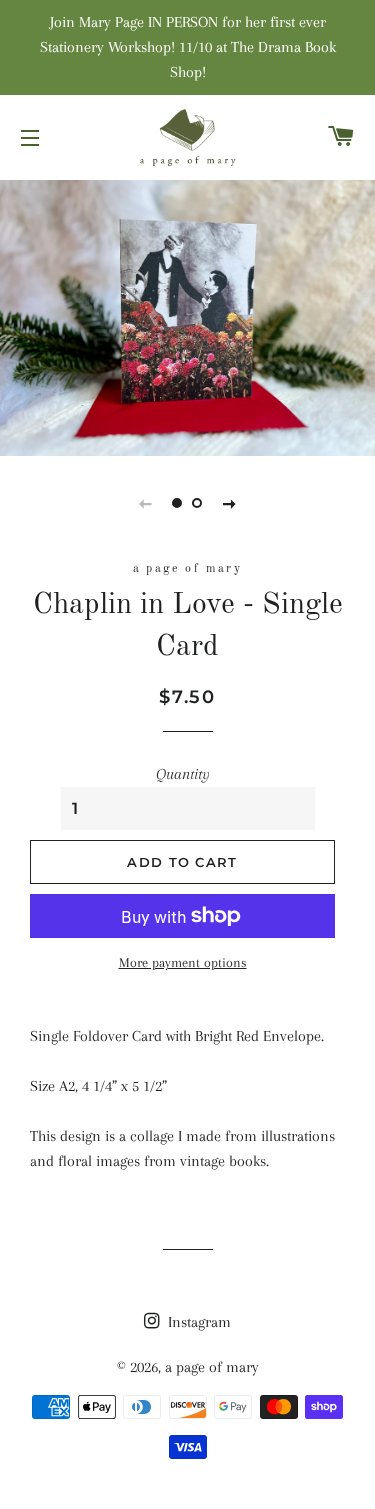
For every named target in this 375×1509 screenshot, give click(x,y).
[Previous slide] (146, 503)
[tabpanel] (187, 315)
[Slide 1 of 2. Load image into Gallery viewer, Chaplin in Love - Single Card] (178, 503)
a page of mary (212, 1367)
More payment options (183, 962)
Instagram (197, 1322)
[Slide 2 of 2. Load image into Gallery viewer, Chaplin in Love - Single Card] (198, 503)
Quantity (183, 774)
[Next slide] (230, 503)
